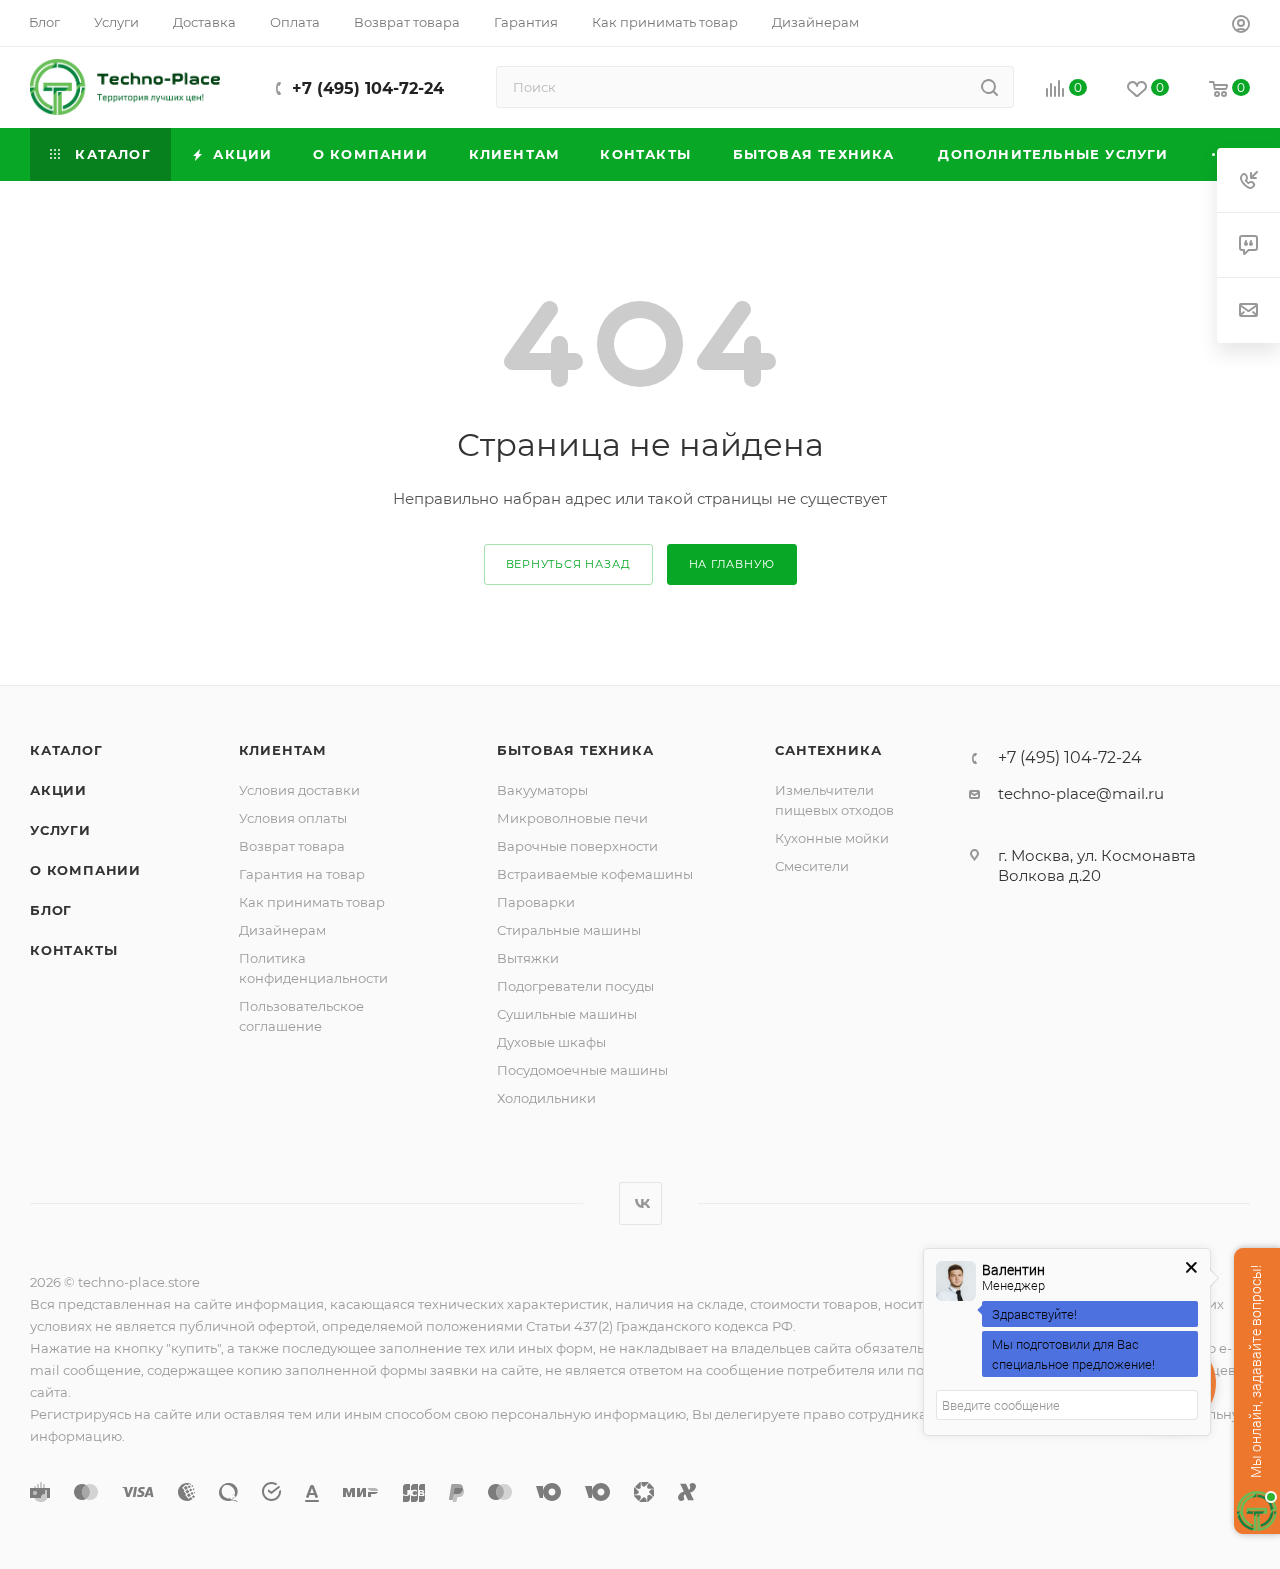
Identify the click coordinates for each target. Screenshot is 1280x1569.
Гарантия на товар (302, 874)
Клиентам (283, 750)
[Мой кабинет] (1241, 26)
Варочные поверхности (577, 846)
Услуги (60, 830)
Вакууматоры (542, 790)
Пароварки (536, 902)
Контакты (73, 950)
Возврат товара (292, 846)
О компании (85, 870)
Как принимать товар (312, 902)
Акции (58, 790)
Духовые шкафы (551, 1042)
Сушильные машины (567, 1014)
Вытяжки (528, 958)
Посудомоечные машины (582, 1070)
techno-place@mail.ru (1081, 793)
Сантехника (828, 750)
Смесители (812, 866)
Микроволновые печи (572, 818)
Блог (51, 910)
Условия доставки (299, 790)
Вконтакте (640, 1203)
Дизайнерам (282, 930)
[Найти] (989, 87)
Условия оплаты (293, 818)
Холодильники (546, 1098)
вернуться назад (568, 564)
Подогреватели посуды (575, 986)
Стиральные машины (569, 930)
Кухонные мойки (832, 838)
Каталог (66, 750)
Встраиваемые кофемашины (595, 874)
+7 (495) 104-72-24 (368, 88)
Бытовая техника (575, 750)
